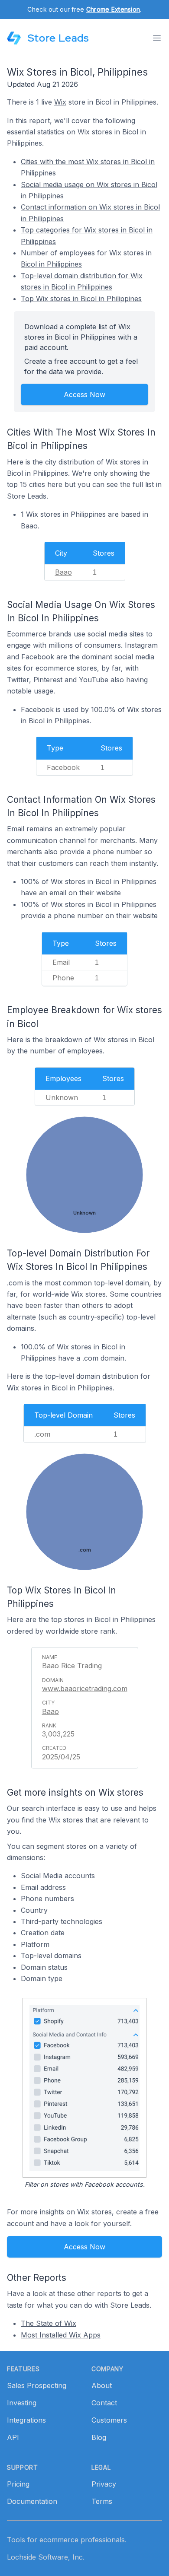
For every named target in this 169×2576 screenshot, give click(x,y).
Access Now (84, 394)
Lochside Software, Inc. (46, 2557)
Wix (60, 102)
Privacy (104, 2484)
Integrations (26, 2420)
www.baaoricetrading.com (85, 1689)
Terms (102, 2501)
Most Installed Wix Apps (61, 2335)
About (102, 2385)
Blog (99, 2437)
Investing (22, 2403)
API (13, 2437)
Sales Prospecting (37, 2385)
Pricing (18, 2484)
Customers (109, 2420)
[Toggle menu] (157, 38)
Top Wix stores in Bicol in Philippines (81, 299)
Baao (63, 572)
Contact (104, 2403)
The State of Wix (49, 2323)
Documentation (32, 2501)
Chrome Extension (113, 9)
